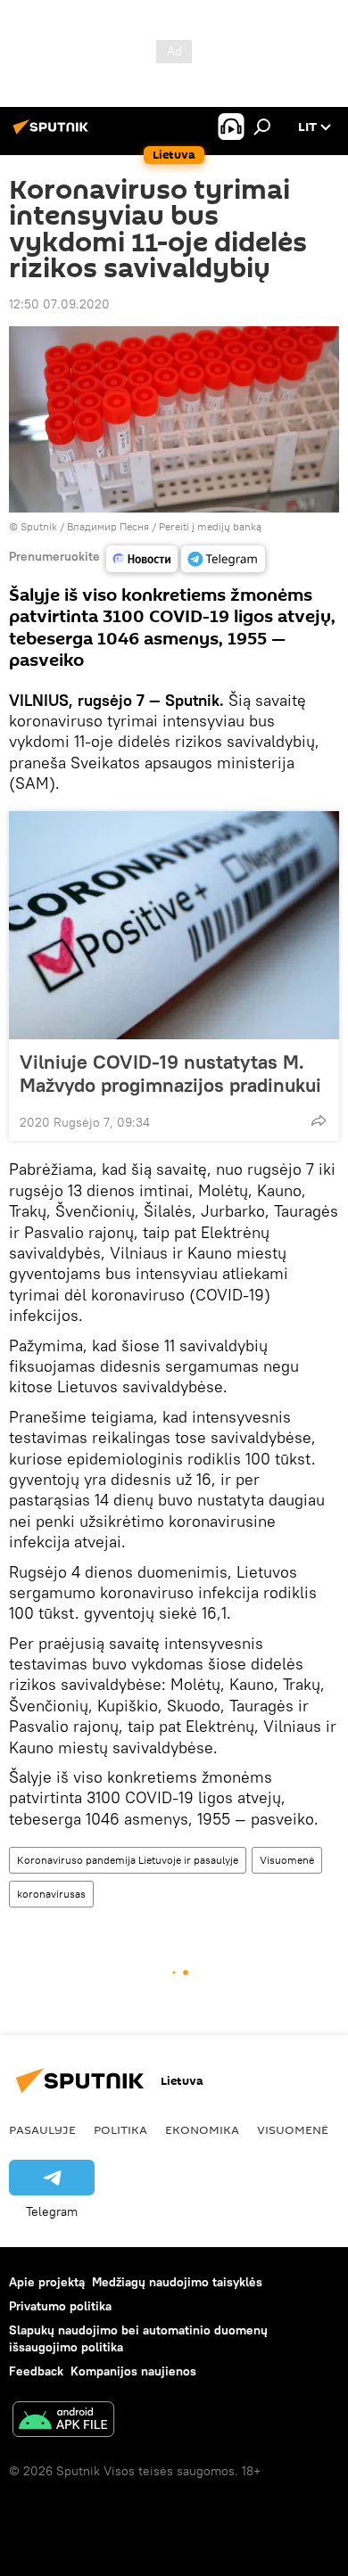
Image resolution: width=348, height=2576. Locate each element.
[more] (319, 1120)
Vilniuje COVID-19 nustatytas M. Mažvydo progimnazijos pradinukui (170, 1073)
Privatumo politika (60, 2306)
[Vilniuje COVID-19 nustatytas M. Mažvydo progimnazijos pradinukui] (174, 925)
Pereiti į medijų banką (210, 526)
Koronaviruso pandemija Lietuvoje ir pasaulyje (128, 1860)
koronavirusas (51, 1894)
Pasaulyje (42, 2129)
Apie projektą (47, 2282)
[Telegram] (223, 559)
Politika (120, 2129)
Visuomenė (287, 1860)
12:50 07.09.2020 (59, 304)
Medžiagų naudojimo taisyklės (177, 2282)
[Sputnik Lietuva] (54, 134)
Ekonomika (202, 2129)
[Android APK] (63, 2421)
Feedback (36, 2371)
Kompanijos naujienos (133, 2371)
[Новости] (142, 559)
